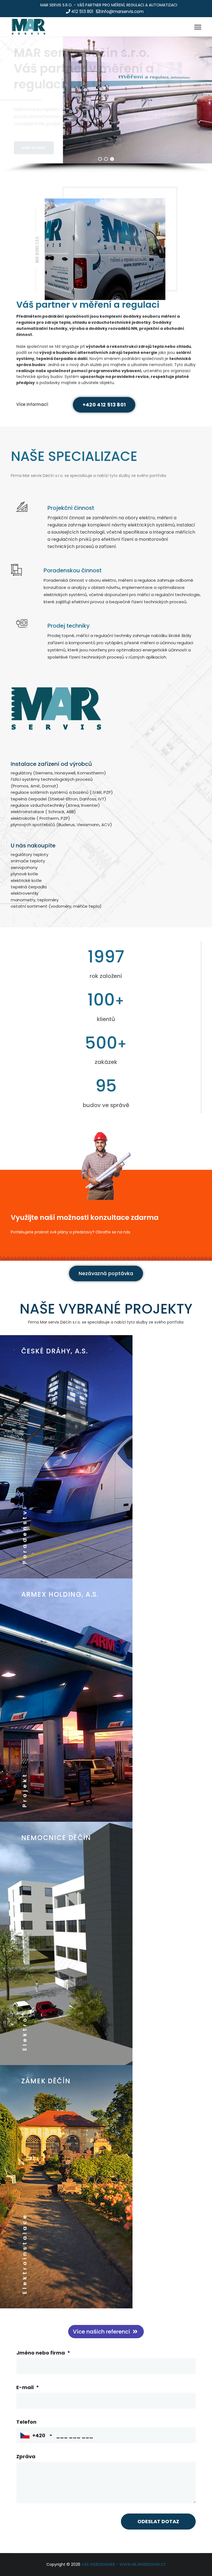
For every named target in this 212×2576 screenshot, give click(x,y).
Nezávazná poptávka (106, 1273)
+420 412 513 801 (104, 405)
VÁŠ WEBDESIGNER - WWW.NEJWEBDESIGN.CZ (124, 2564)
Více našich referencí (102, 2332)
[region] (106, 105)
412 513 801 (82, 11)
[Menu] (198, 27)
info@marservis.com (122, 11)
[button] (100, 159)
